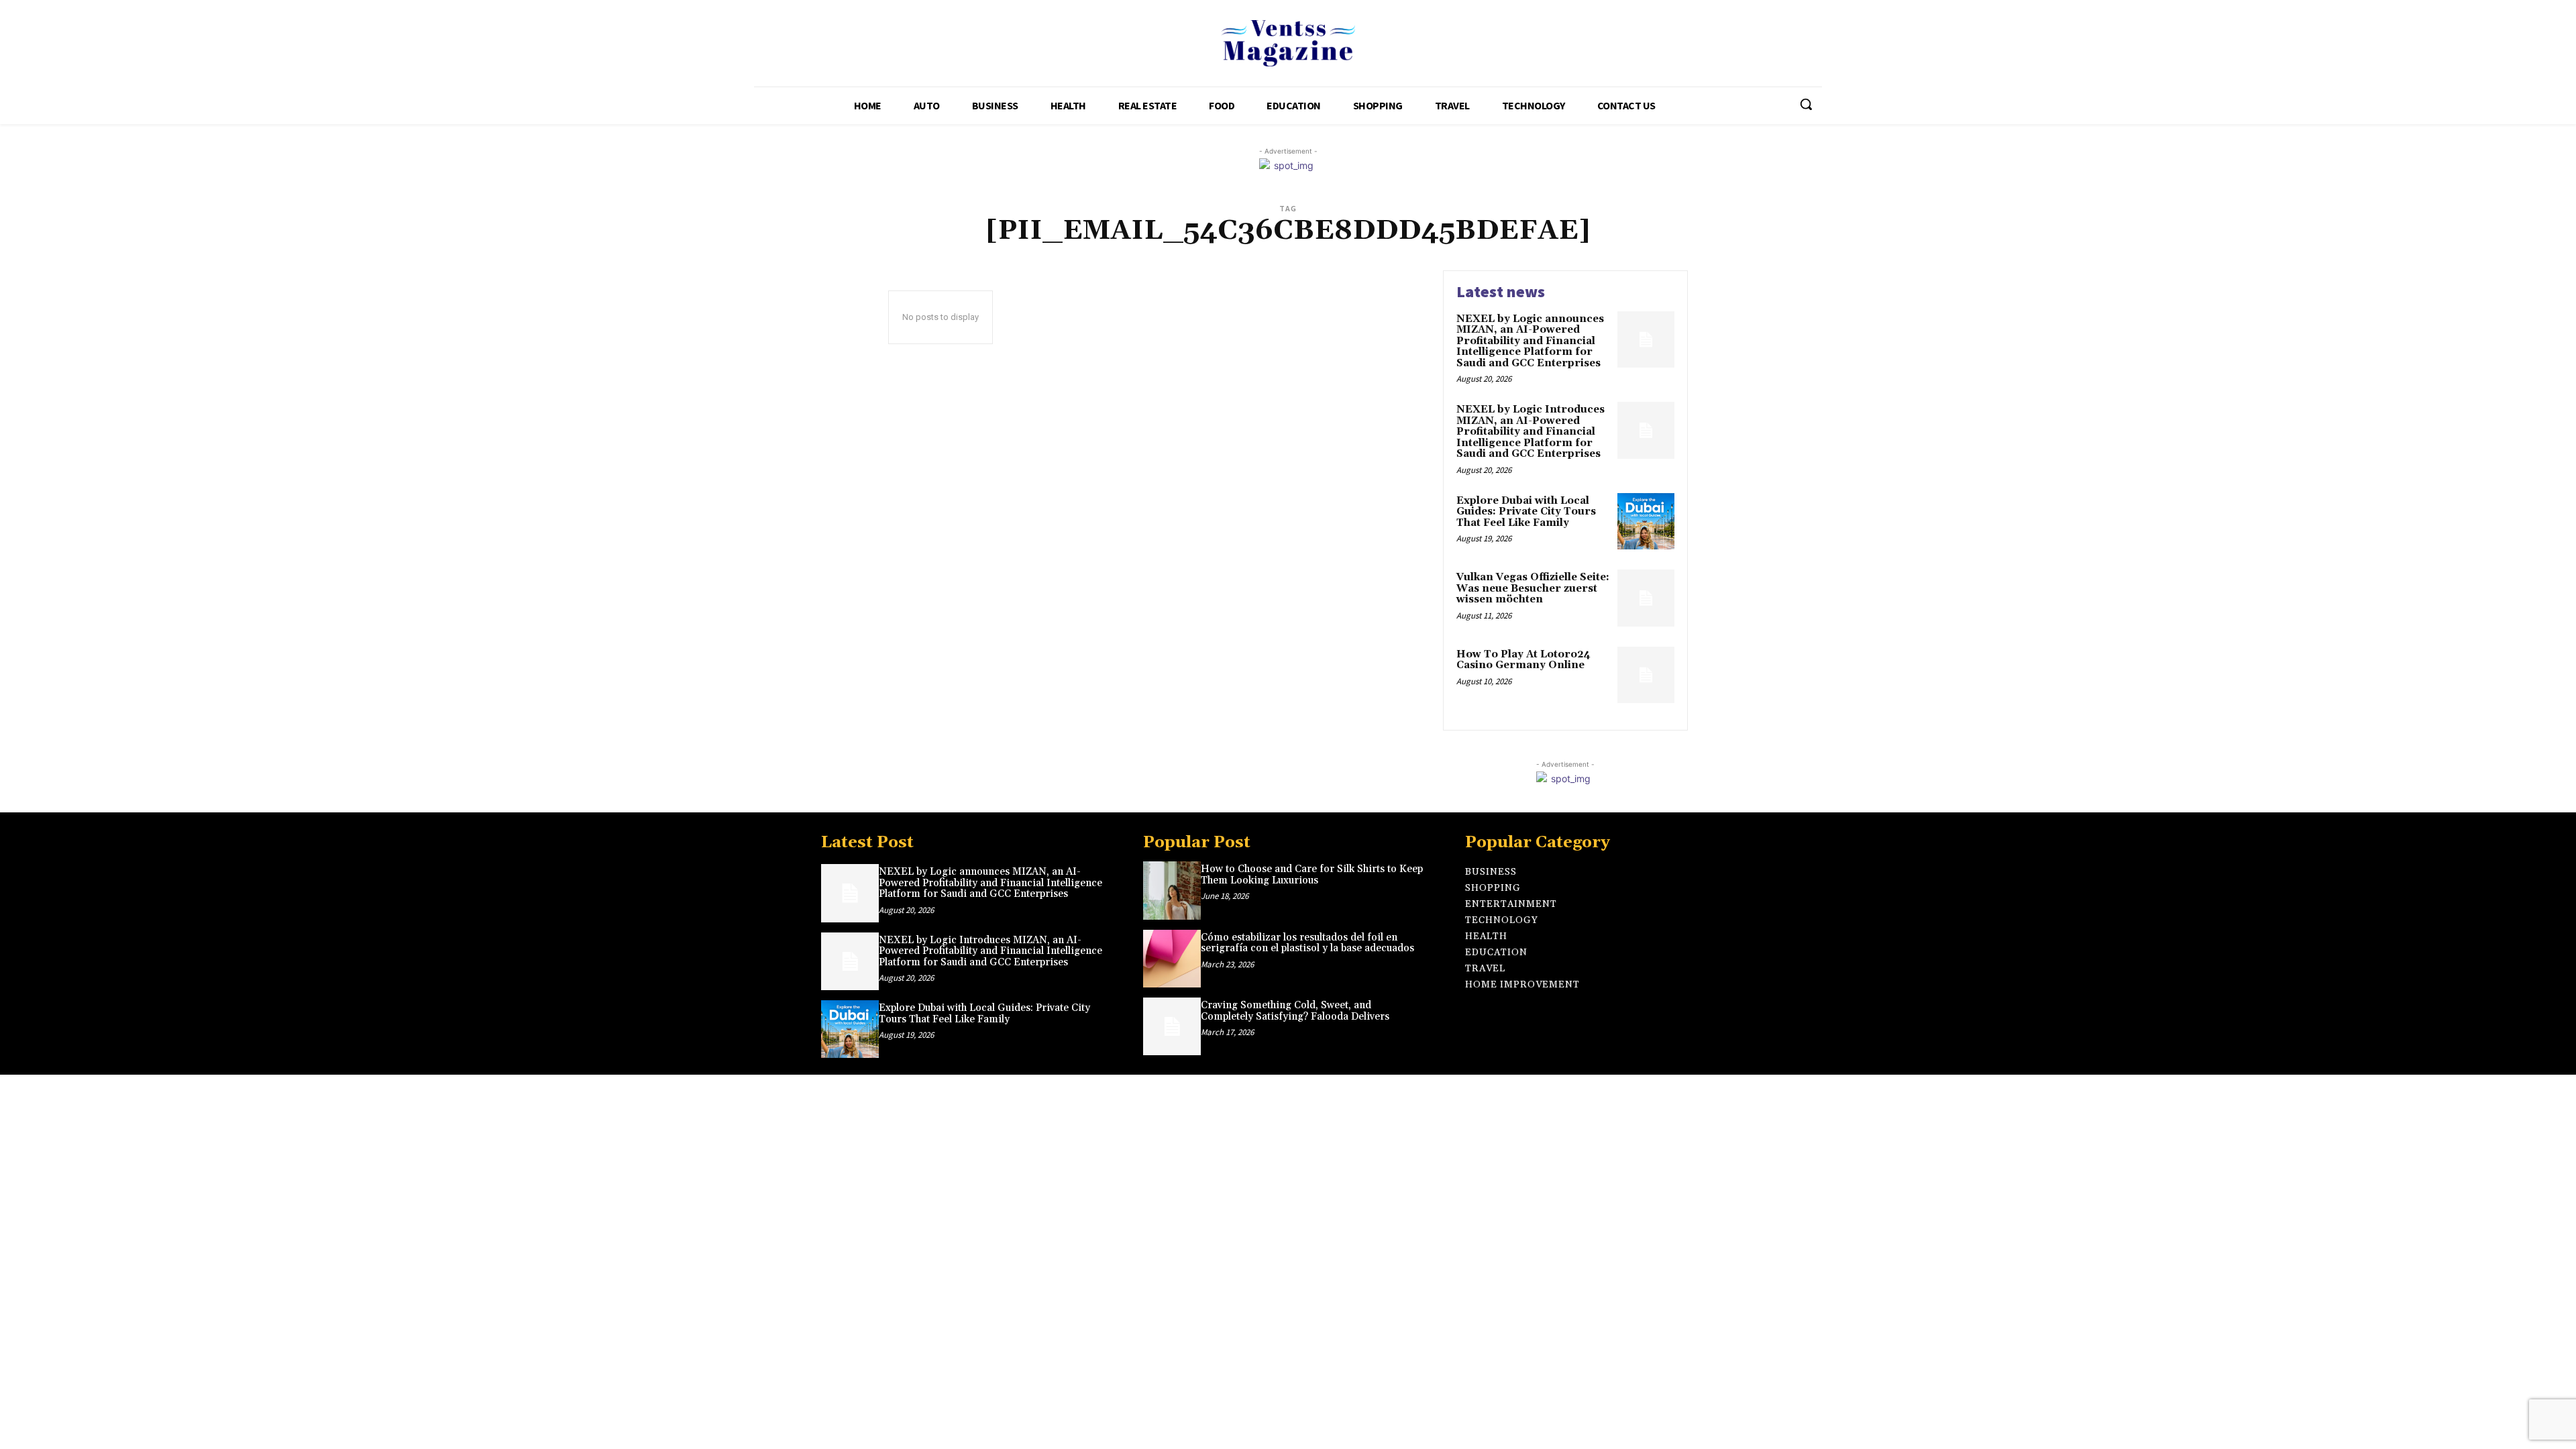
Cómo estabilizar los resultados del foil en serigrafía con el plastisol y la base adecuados (1307, 943)
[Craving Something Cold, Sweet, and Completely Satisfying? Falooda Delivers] (1172, 1026)
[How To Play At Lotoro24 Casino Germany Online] (1646, 675)
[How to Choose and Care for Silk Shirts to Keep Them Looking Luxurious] (1172, 890)
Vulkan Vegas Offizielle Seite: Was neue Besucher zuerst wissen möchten (1533, 588)
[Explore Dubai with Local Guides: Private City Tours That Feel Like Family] (1646, 522)
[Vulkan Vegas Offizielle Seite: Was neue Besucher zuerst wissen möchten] (1646, 598)
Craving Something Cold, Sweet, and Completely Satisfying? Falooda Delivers (1295, 1011)
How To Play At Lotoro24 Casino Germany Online (1523, 660)
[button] (1806, 104)
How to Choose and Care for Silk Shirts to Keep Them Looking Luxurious (1312, 875)
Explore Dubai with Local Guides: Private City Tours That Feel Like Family (1526, 512)
